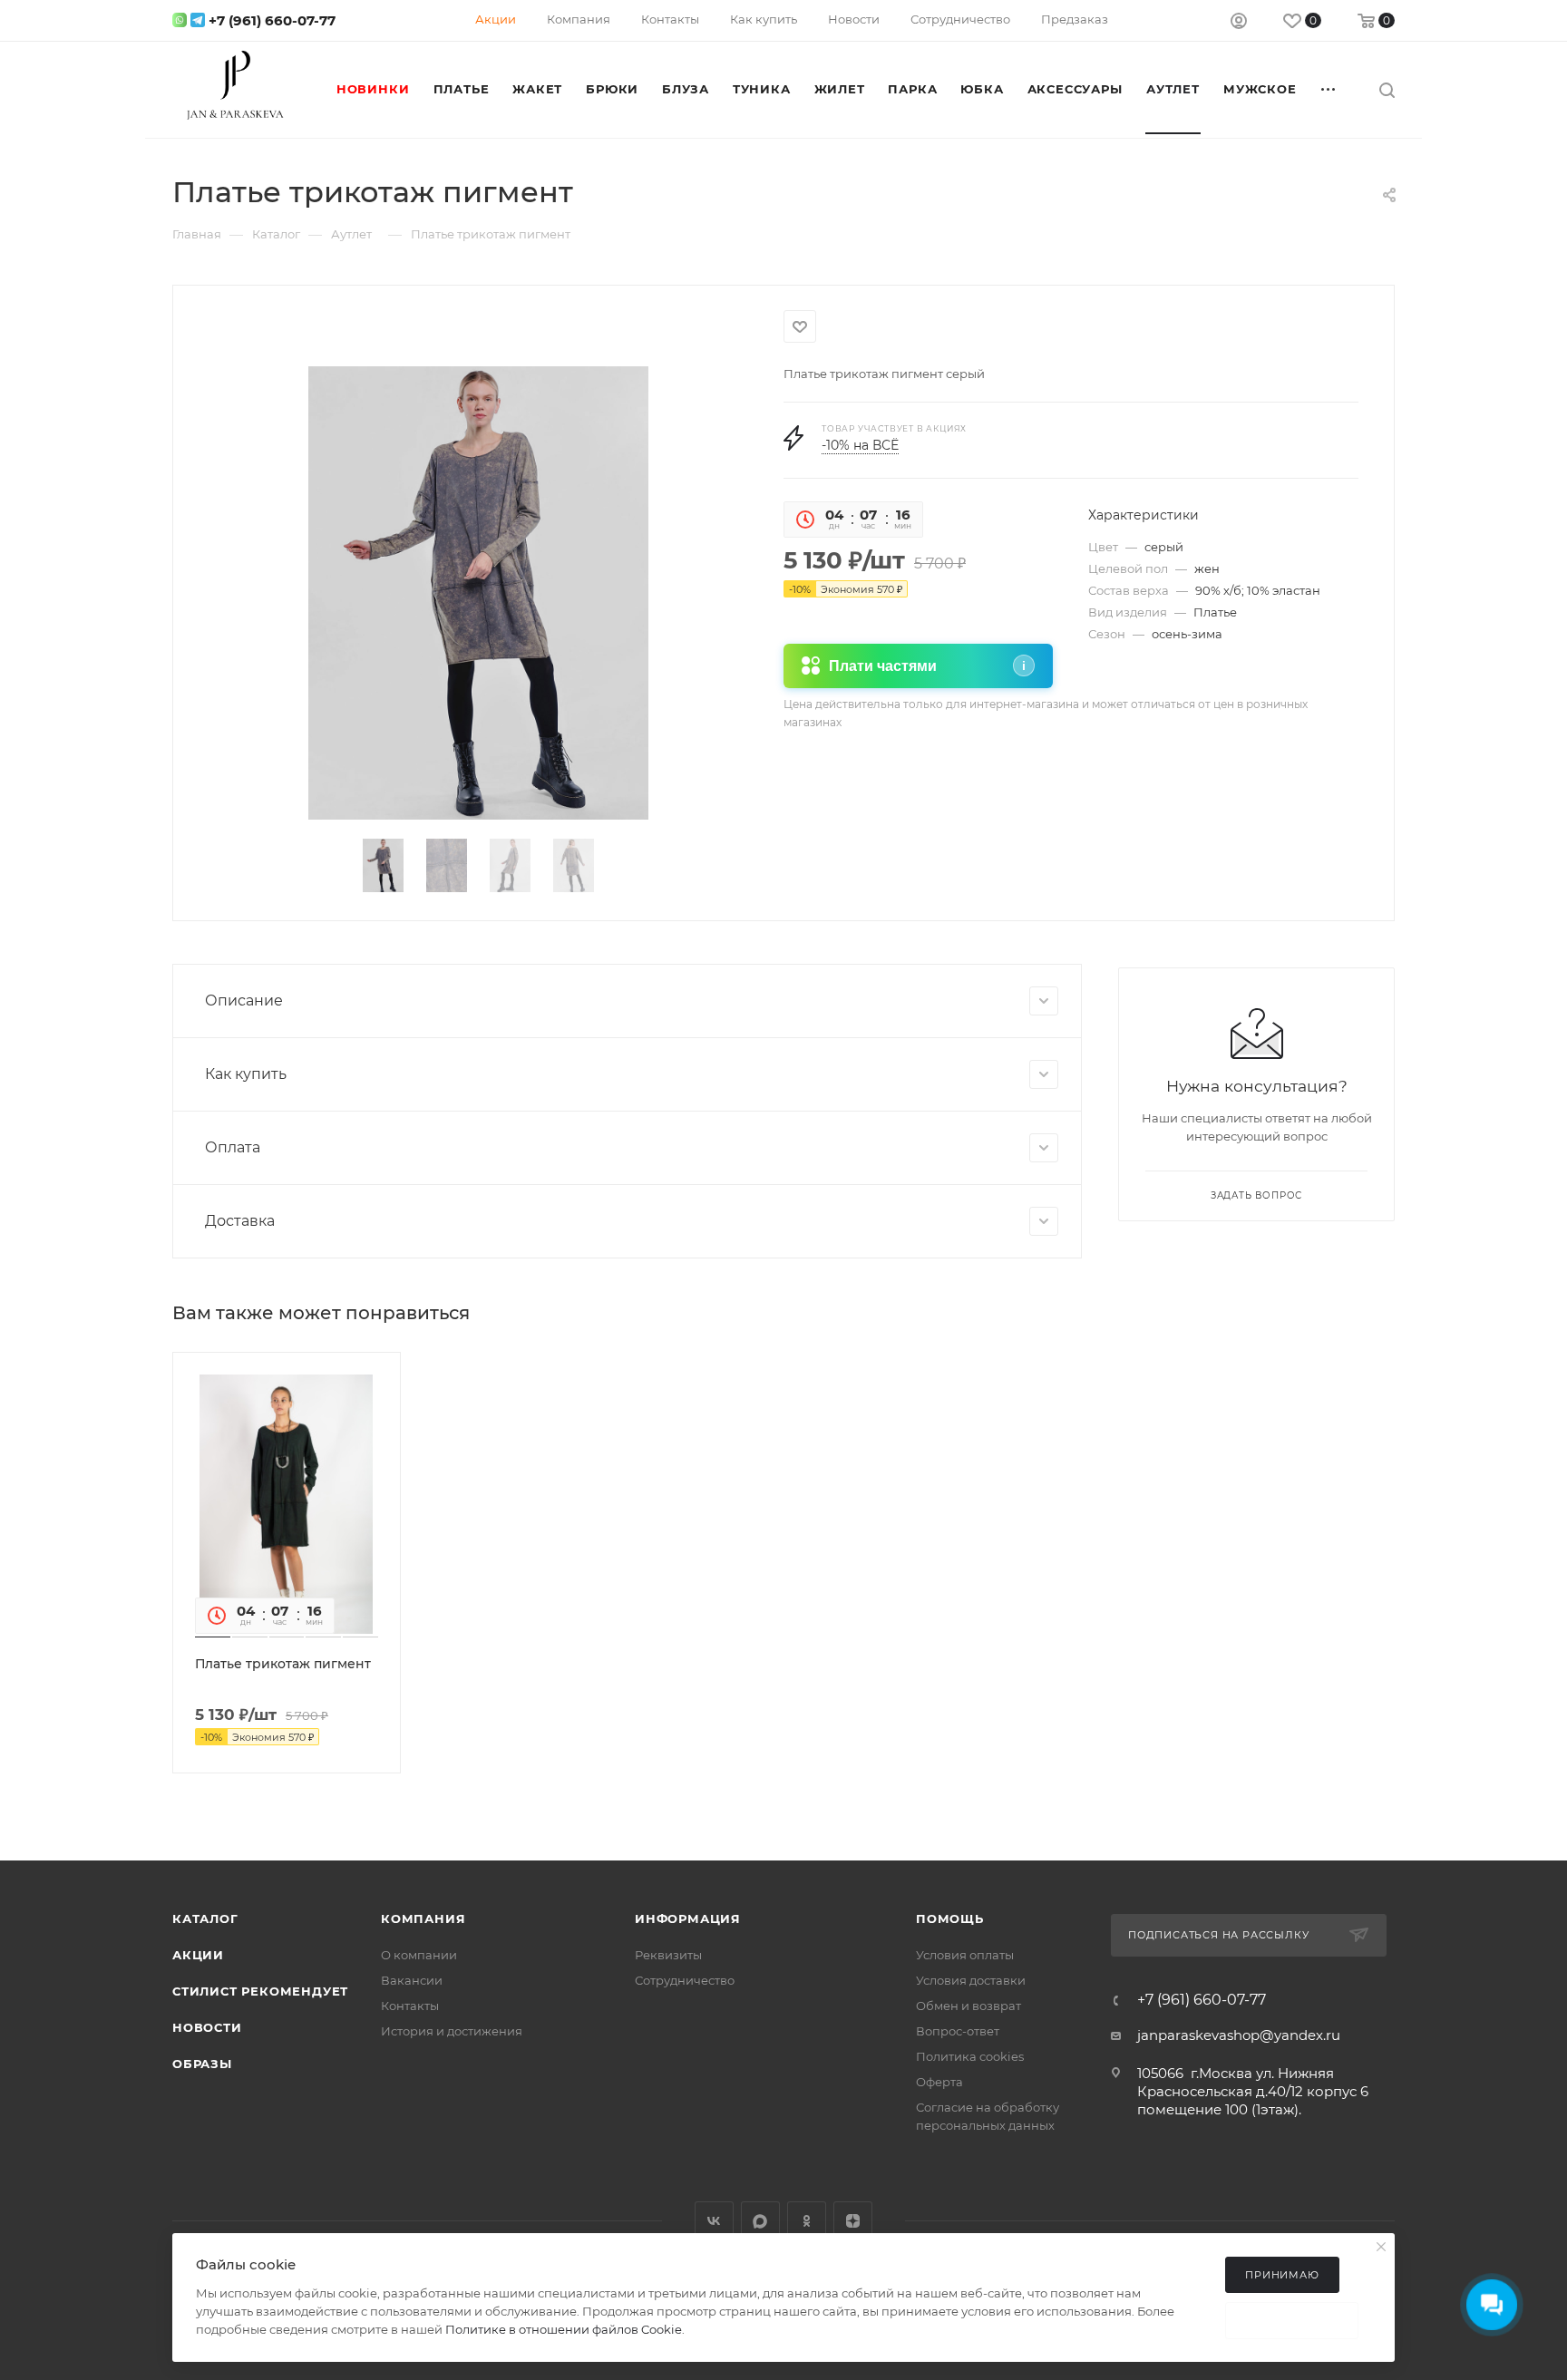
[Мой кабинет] (1239, 23)
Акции (198, 1955)
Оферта (939, 2082)
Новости (207, 2027)
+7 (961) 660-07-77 (272, 20)
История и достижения (452, 2031)
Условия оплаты (965, 1955)
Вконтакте (714, 2221)
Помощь (950, 1919)
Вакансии (412, 1980)
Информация (688, 1919)
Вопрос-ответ (958, 2031)
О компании (419, 1955)
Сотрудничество (685, 1980)
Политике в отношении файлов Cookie (564, 2329)
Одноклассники (807, 2221)
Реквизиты (668, 1955)
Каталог (205, 1919)
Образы (202, 2064)
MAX (760, 2221)
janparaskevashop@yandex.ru (1239, 2035)
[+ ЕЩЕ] (1329, 89)
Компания (423, 1919)
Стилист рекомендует (260, 1991)
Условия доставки (971, 1980)
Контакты (410, 2006)
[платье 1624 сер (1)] (478, 593)
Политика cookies (970, 2056)
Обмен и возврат (968, 2006)
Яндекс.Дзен (853, 2221)
